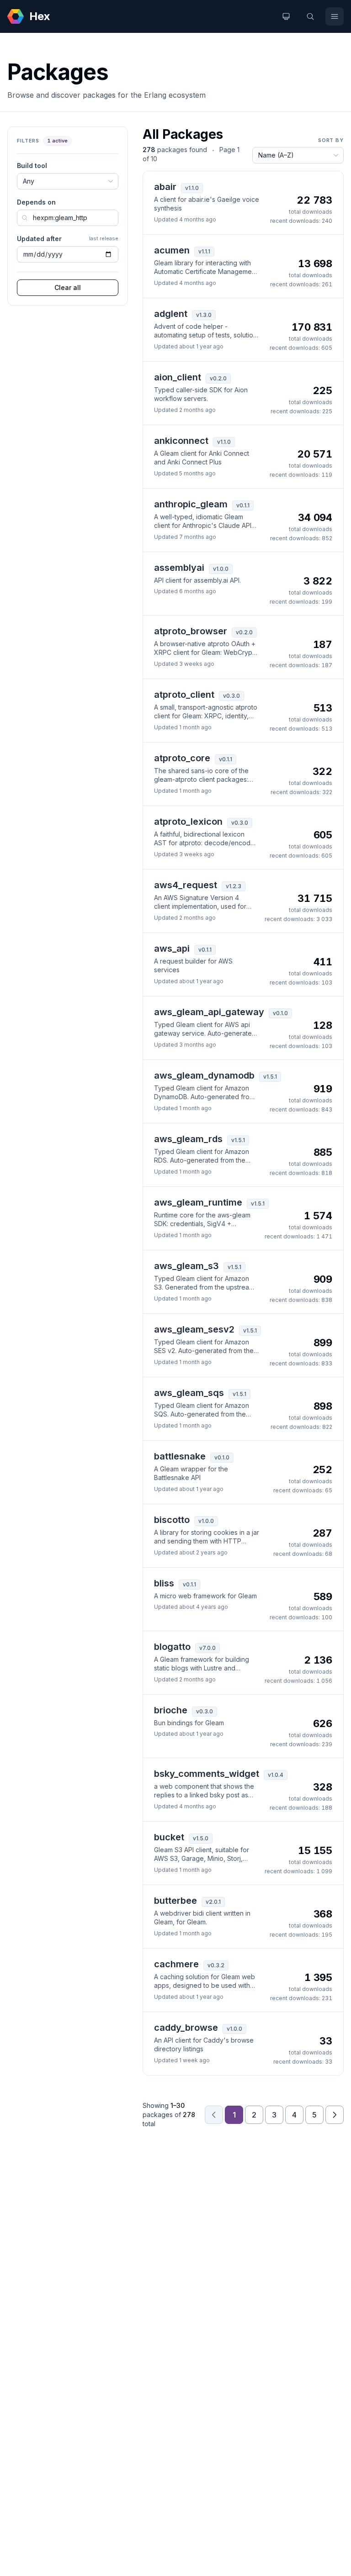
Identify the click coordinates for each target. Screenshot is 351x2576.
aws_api (172, 948)
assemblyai (179, 568)
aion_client (178, 377)
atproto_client (184, 695)
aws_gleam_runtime (198, 1202)
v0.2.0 (218, 378)
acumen (172, 250)
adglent (171, 314)
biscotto (172, 1520)
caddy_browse (186, 2028)
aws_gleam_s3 (186, 1266)
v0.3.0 (231, 696)
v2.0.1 (213, 1902)
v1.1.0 (192, 188)
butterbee (175, 1901)
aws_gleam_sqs (189, 1393)
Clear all (68, 287)
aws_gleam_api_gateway (209, 1012)
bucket (169, 1837)
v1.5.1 (270, 1077)
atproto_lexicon (188, 822)
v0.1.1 (243, 505)
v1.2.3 (234, 886)
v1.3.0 (204, 315)
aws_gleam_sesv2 (194, 1329)
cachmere (176, 1964)
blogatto (172, 1647)
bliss (164, 1583)
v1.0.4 (276, 1775)
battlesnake (180, 1456)
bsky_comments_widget (207, 1774)
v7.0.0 (207, 1648)
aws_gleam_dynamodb (204, 1075)
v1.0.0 (221, 569)
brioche (171, 1710)
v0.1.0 (280, 1013)
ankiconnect (181, 441)
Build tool (32, 166)
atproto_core (182, 758)
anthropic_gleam (191, 504)
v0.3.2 (216, 1965)
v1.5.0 (201, 1838)
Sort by (331, 140)
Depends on (36, 202)
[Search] (310, 16)
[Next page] (335, 2115)
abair (165, 187)
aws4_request (186, 885)
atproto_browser (191, 631)
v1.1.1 (204, 251)
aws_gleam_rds (188, 1139)
